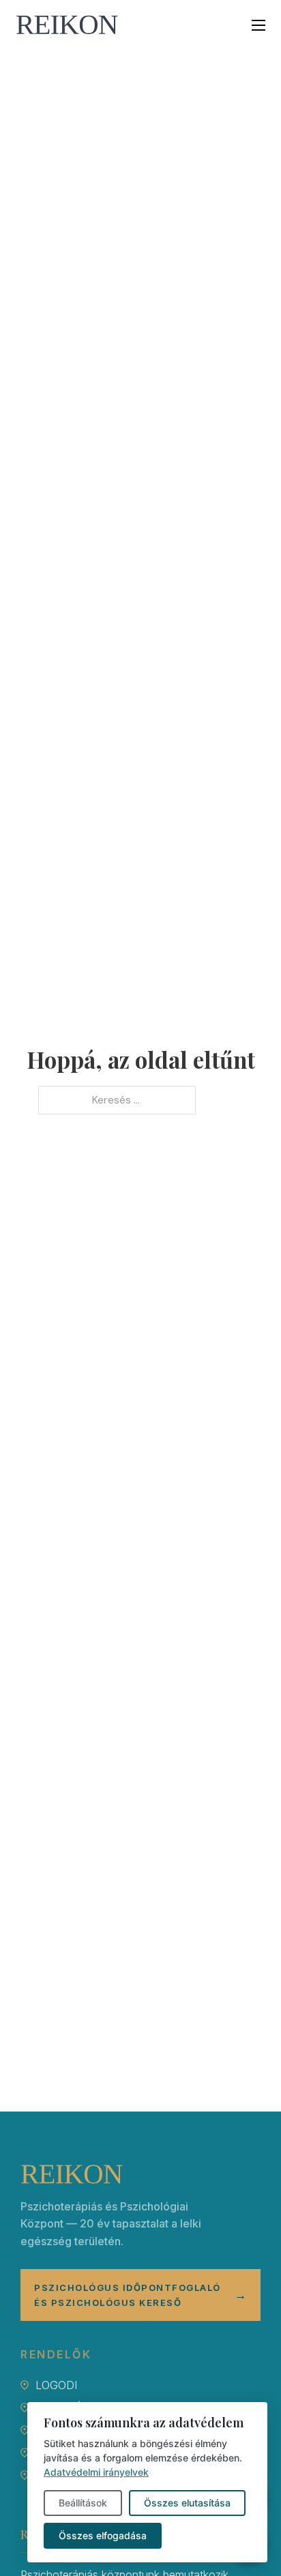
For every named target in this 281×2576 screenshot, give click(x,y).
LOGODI (56, 2385)
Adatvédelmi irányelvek (96, 2472)
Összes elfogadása (103, 2535)
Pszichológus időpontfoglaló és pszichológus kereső (140, 2295)
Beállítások (83, 2503)
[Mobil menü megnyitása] (258, 25)
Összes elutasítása (187, 2503)
